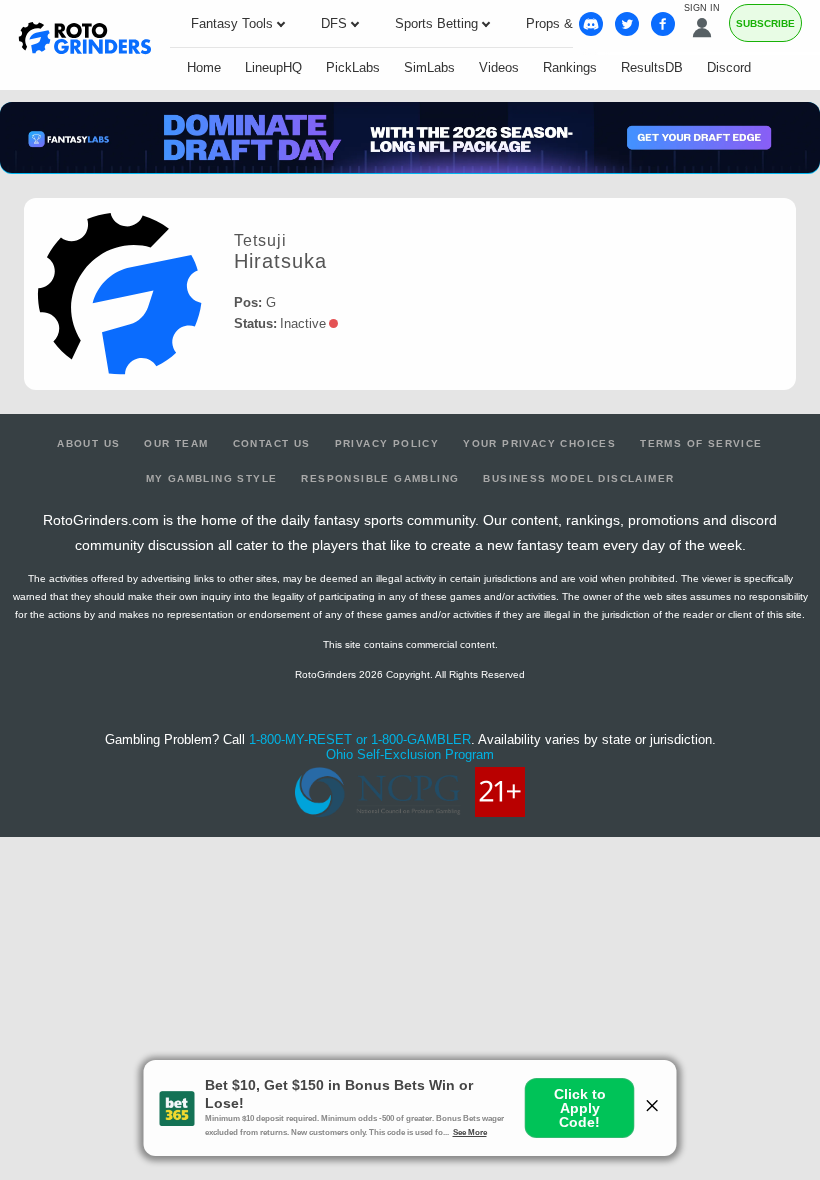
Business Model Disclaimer (578, 478)
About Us (88, 443)
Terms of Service (701, 443)
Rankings (570, 67)
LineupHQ (273, 67)
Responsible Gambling (380, 478)
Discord (729, 67)
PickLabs (353, 67)
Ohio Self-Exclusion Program (410, 754)
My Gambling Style (212, 478)
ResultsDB (652, 67)
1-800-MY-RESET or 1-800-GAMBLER (360, 739)
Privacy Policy (387, 443)
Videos (499, 67)
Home (204, 67)
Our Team (176, 443)
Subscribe (765, 23)
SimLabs (429, 67)
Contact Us (272, 443)
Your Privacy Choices (539, 443)
